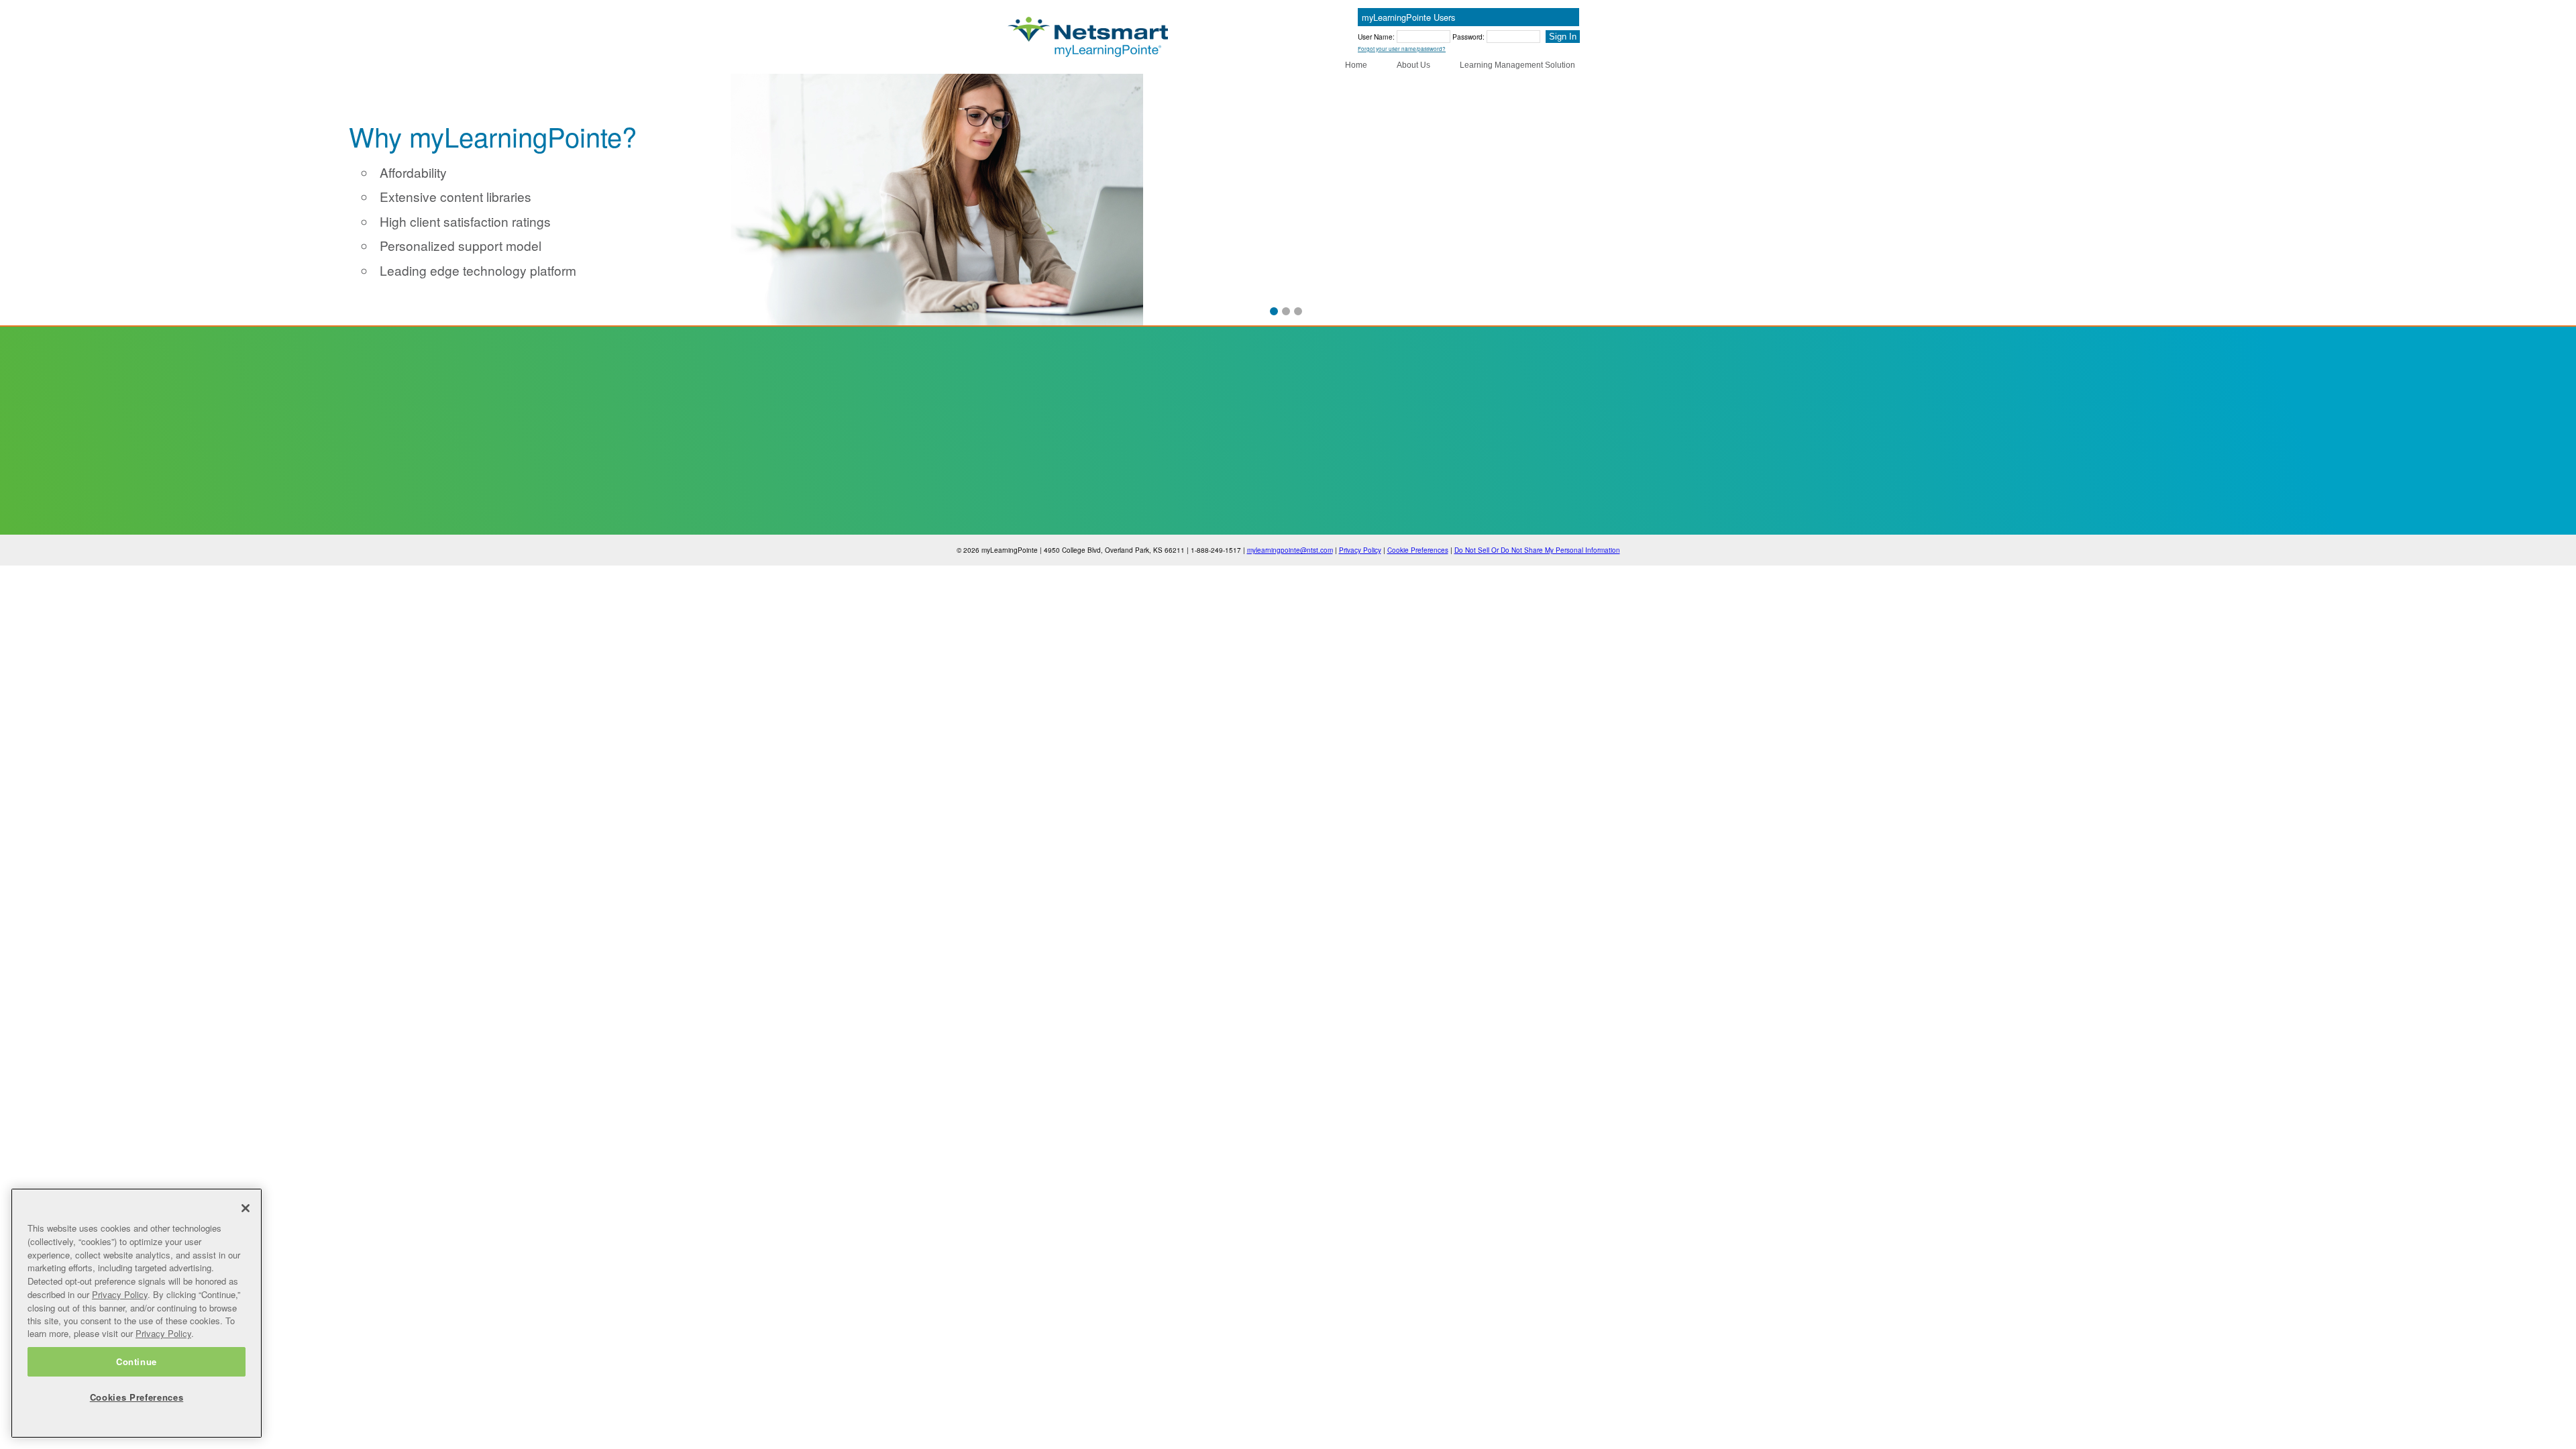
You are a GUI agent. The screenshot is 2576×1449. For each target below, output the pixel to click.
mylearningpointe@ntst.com (1290, 550)
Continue (137, 1361)
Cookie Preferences (1418, 550)
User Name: (1377, 37)
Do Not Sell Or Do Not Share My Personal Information (1537, 550)
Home (1356, 65)
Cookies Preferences (137, 1397)
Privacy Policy (1360, 550)
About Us (1413, 65)
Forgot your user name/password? (1402, 49)
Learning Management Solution (1517, 65)
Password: (1469, 37)
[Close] (246, 1208)
